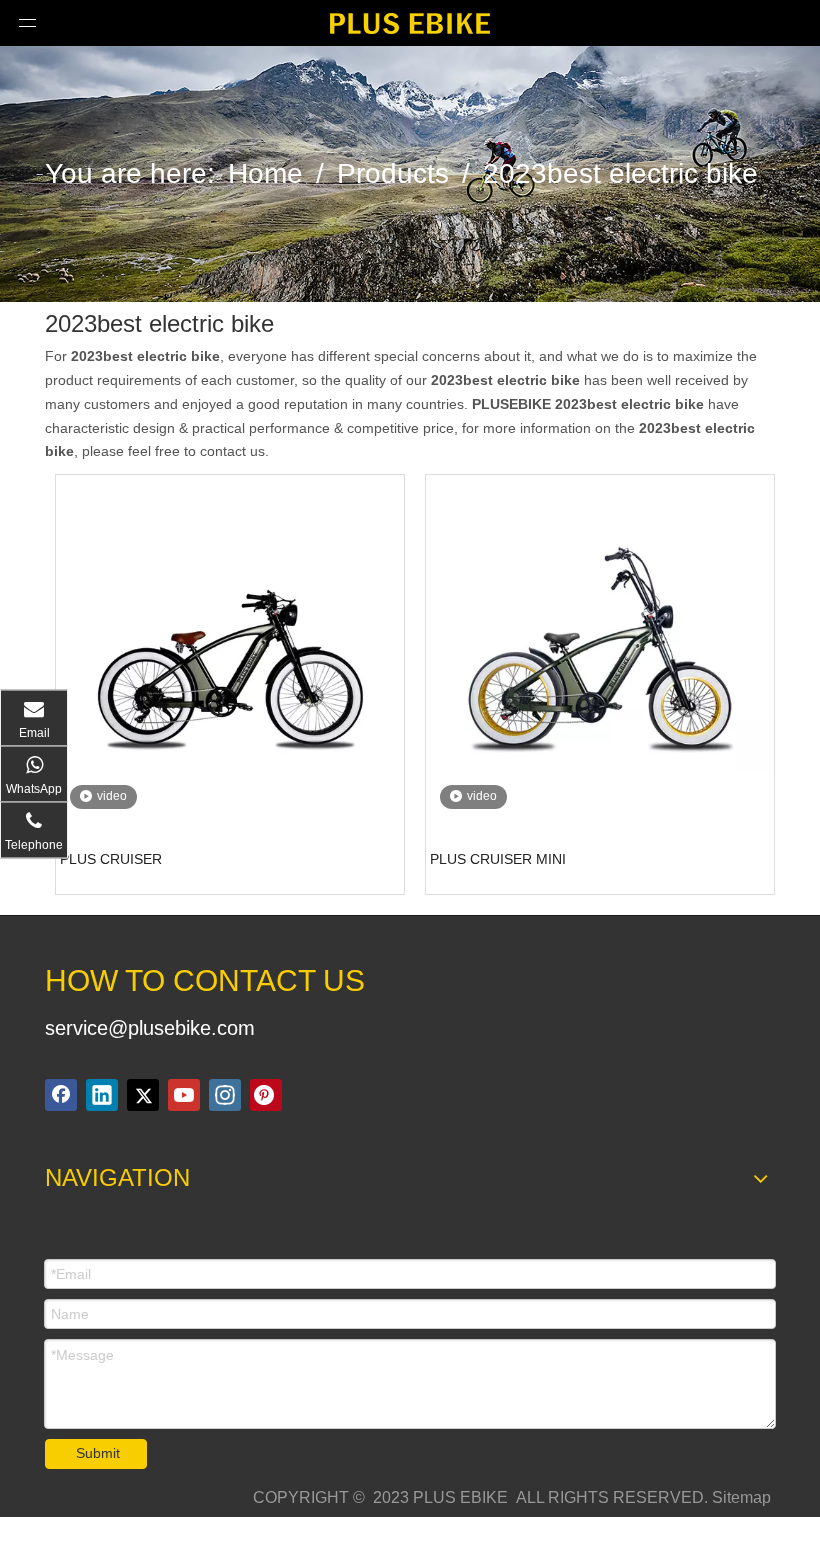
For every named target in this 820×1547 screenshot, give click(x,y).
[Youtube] (184, 1095)
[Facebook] (61, 1095)
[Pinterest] (266, 1095)
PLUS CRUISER (111, 859)
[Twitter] (143, 1095)
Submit (98, 1453)
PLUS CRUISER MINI (498, 859)
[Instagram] (225, 1095)
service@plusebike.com (150, 1028)
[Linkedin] (102, 1095)
